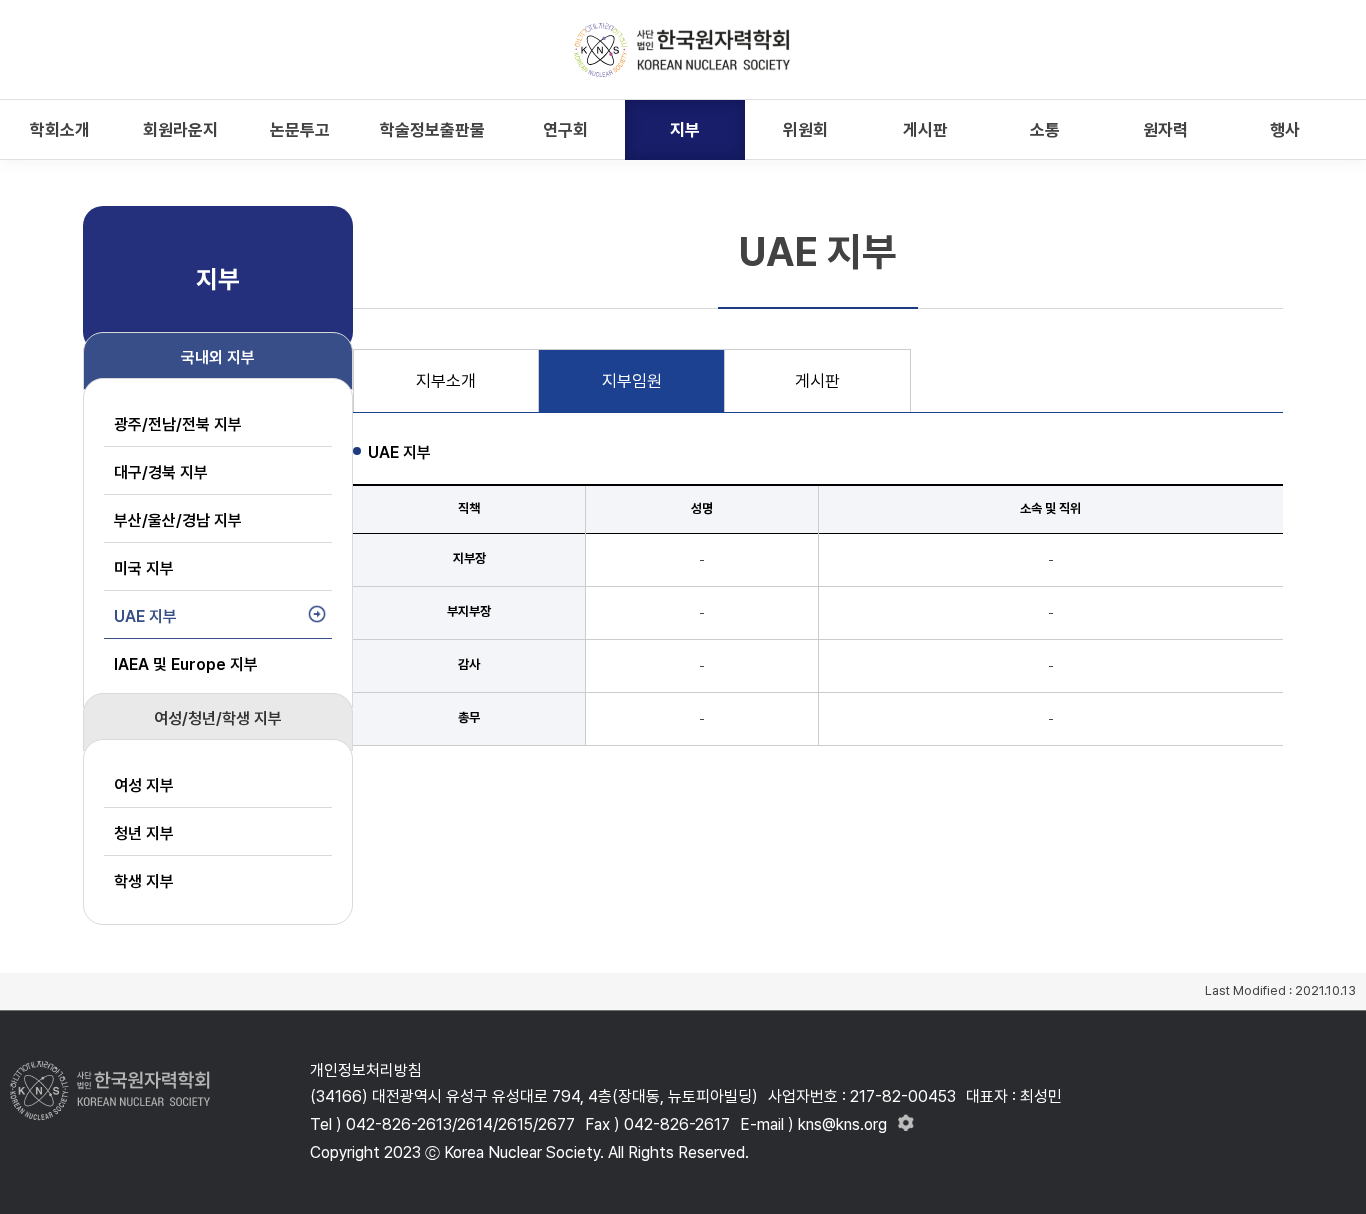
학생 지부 (144, 881)
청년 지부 (144, 833)
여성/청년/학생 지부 (218, 718)
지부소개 (446, 381)
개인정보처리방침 (366, 1070)
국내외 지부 (218, 357)
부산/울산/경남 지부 (178, 520)
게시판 (817, 381)
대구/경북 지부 (161, 472)
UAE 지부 (145, 616)
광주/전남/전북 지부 (178, 424)
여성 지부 (144, 785)
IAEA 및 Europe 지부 (186, 664)
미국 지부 (144, 568)
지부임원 (632, 381)
